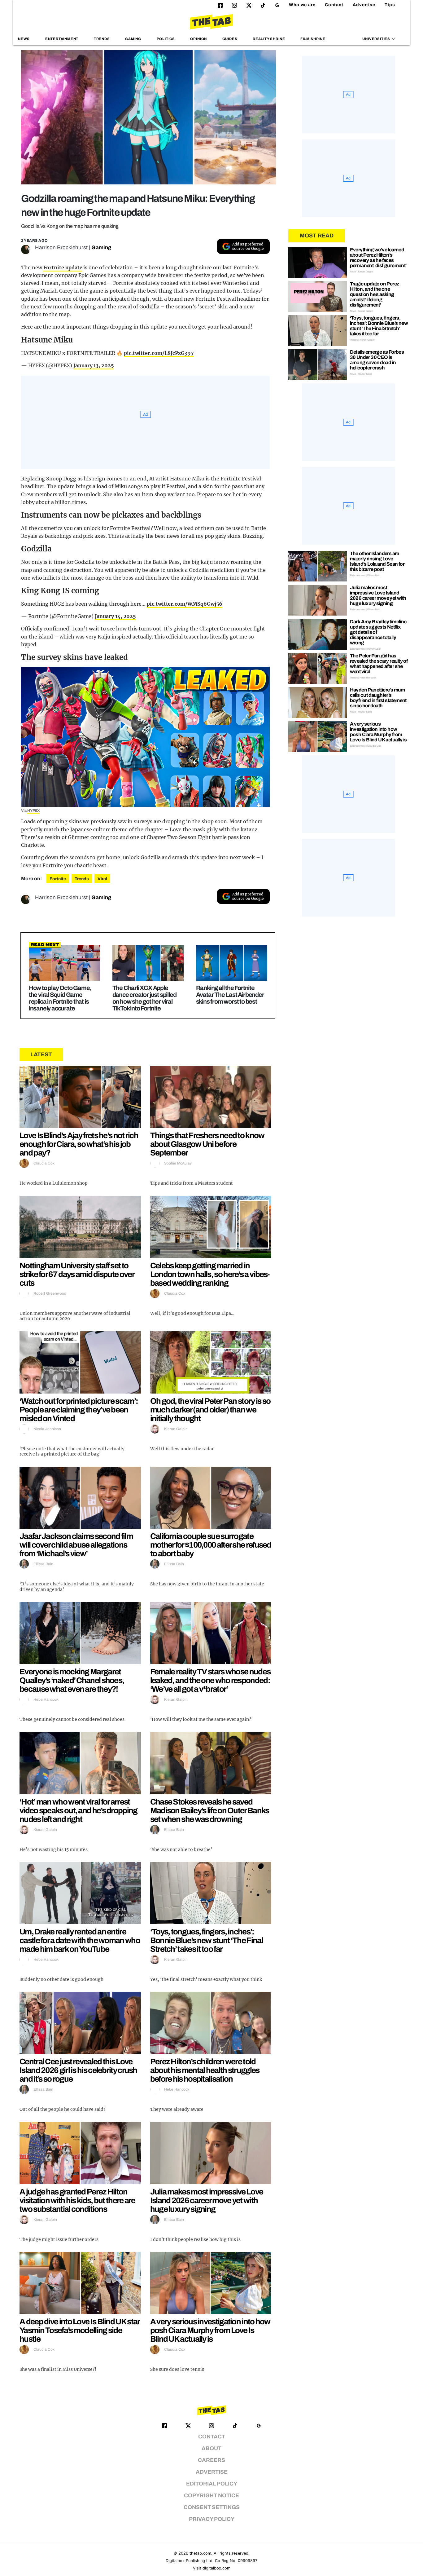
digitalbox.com (216, 2568)
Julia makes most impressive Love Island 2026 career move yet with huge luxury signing (207, 2200)
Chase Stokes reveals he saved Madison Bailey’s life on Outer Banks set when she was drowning (210, 1810)
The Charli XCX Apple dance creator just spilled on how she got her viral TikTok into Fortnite (144, 998)
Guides (230, 39)
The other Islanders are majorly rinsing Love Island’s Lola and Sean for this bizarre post (377, 561)
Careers (211, 2460)
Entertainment (62, 39)
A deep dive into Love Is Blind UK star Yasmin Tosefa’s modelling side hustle (79, 2330)
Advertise (364, 5)
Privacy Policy (212, 2519)
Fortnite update (63, 267)
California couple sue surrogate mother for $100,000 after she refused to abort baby (211, 1545)
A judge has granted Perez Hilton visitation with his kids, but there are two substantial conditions (77, 2200)
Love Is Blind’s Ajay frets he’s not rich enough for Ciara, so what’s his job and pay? (79, 1144)
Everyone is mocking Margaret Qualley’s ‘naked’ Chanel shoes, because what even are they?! (72, 1680)
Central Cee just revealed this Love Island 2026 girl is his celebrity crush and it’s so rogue (78, 2070)
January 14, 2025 (115, 616)
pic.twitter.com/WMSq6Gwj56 (185, 604)
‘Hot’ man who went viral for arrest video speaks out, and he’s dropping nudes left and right (78, 1810)
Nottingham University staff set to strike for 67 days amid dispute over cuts (77, 1274)
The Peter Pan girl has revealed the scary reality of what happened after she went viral (379, 664)
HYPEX (34, 811)
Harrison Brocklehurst (61, 247)
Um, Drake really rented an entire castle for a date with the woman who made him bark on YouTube (80, 1940)
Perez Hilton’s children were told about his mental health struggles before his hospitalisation (205, 2070)
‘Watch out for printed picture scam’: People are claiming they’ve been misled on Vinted (79, 1410)
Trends (102, 39)
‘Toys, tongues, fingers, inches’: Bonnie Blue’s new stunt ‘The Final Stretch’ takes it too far (207, 1940)
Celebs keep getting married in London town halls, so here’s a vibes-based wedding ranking (210, 1274)
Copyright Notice (211, 2496)
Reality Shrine (269, 39)
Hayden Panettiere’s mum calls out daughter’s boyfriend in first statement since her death (378, 698)
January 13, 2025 (94, 365)
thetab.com (200, 2553)
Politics (166, 39)
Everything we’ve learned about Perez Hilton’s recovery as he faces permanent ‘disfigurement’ (378, 258)
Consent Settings (212, 2507)
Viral (102, 879)
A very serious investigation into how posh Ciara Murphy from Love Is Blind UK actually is (210, 2330)
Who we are (302, 5)
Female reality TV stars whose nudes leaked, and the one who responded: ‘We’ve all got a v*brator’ (210, 1680)
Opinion (198, 39)
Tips (390, 5)
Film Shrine (313, 39)
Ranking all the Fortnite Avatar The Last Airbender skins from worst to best (230, 995)
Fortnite (58, 879)
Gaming (133, 39)
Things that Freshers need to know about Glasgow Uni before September (207, 1144)
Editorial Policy (212, 2484)
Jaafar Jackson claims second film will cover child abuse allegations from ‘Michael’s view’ (76, 1545)
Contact (334, 5)
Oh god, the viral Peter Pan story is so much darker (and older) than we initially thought (210, 1410)
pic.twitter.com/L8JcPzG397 (159, 353)
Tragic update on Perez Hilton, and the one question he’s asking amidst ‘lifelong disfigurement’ (375, 294)
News (24, 39)
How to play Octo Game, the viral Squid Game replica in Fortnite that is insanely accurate (60, 998)
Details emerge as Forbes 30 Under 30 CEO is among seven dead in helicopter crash (377, 360)
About (211, 2448)
